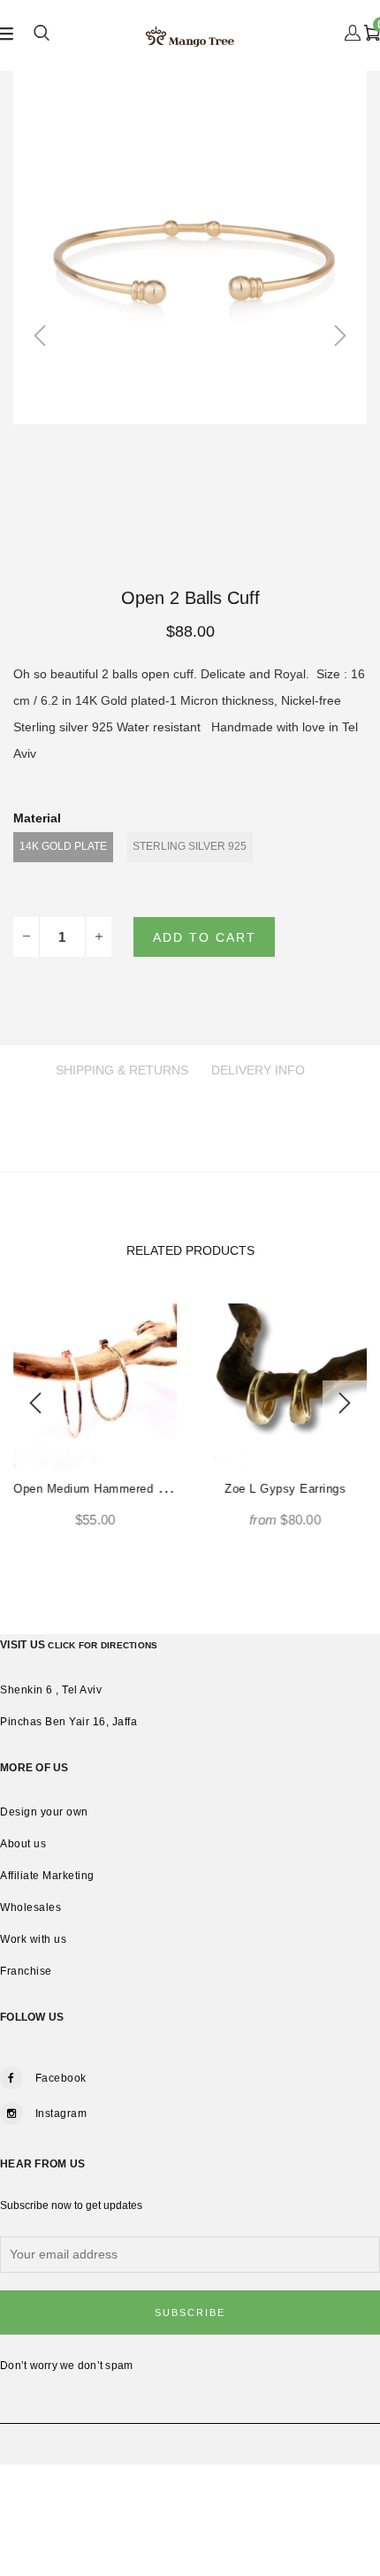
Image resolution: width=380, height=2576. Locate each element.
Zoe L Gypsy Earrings (285, 1489)
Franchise (26, 1971)
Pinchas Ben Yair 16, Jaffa (68, 1722)
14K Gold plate (63, 846)
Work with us (33, 1939)
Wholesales (30, 1907)
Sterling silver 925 (190, 846)
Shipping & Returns (122, 1070)
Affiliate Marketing (47, 1876)
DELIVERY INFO (258, 1070)
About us (23, 1844)
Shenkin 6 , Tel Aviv (51, 1690)
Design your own (44, 1812)
